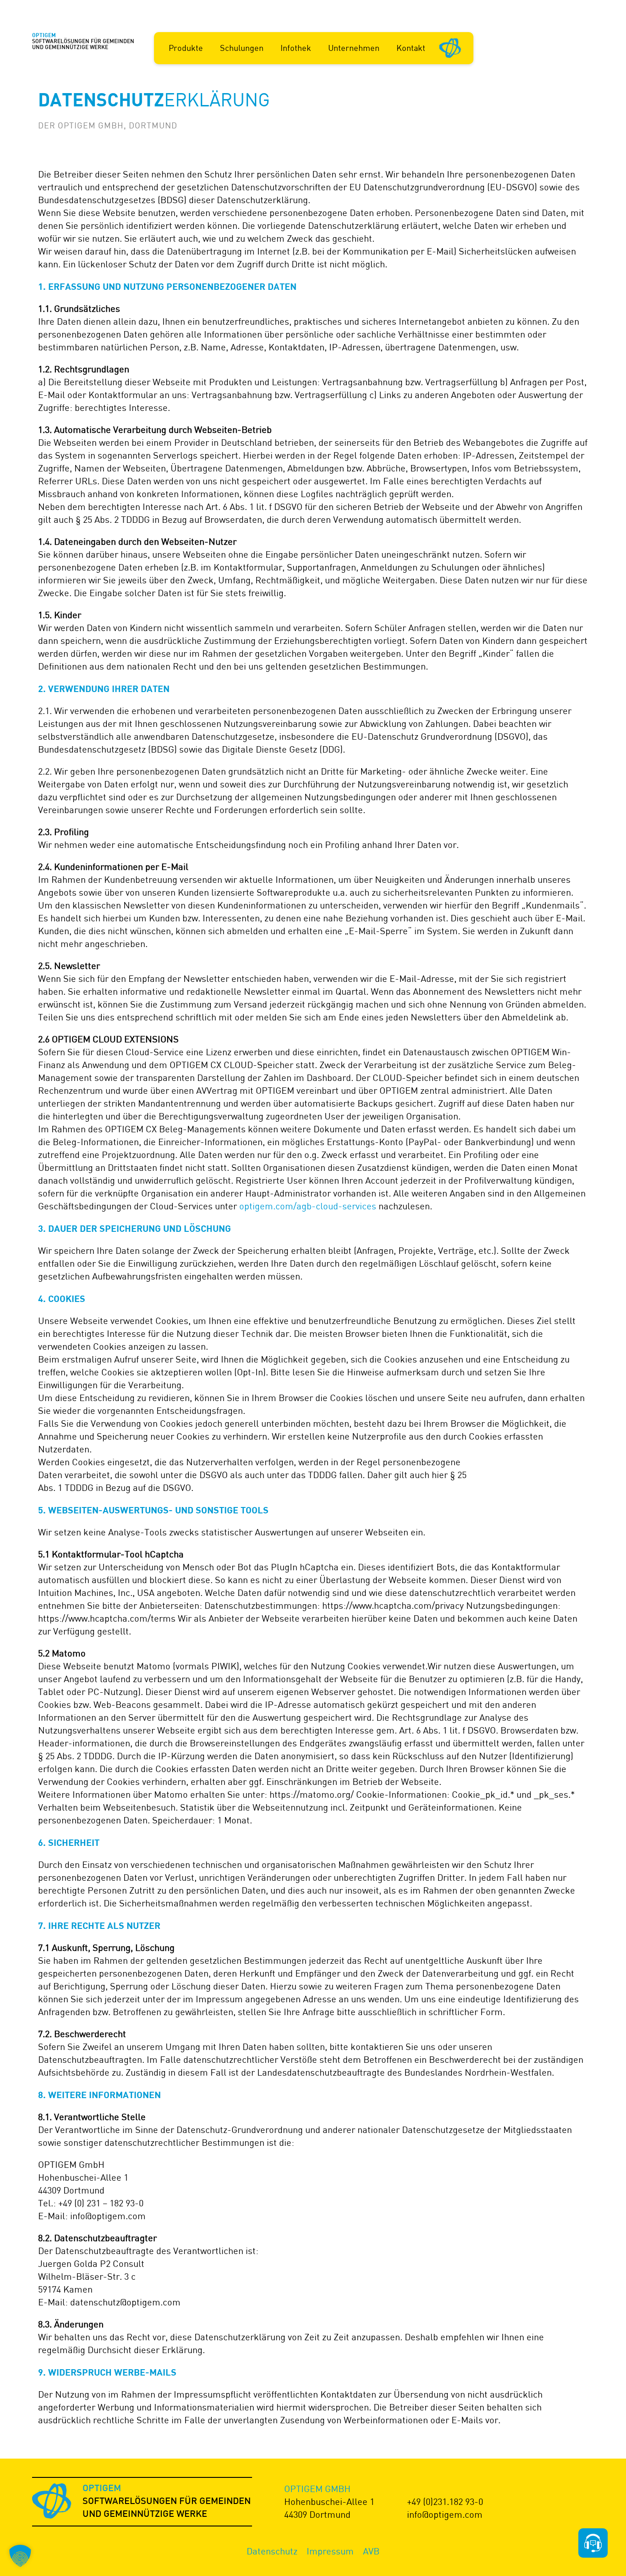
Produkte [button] (186, 48)
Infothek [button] (296, 48)
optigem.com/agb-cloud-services (308, 1206)
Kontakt (411, 48)
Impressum (330, 2551)
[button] (20, 2556)
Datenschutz (272, 2551)
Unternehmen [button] (354, 48)
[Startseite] (450, 47)
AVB (371, 2551)
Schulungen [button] (242, 48)
